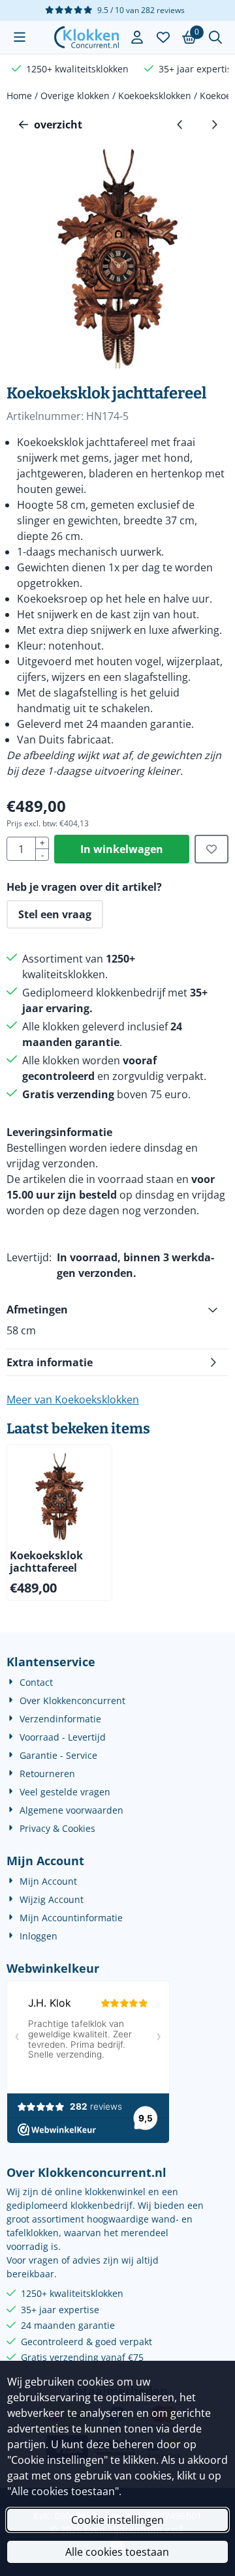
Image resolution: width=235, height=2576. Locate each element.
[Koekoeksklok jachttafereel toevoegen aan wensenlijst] (211, 849)
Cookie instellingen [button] (117, 2520)
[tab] (117, 1310)
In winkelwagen (122, 849)
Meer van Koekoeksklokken (73, 1400)
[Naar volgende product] (214, 125)
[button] (20, 37)
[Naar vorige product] (180, 125)
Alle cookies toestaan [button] (117, 2552)
